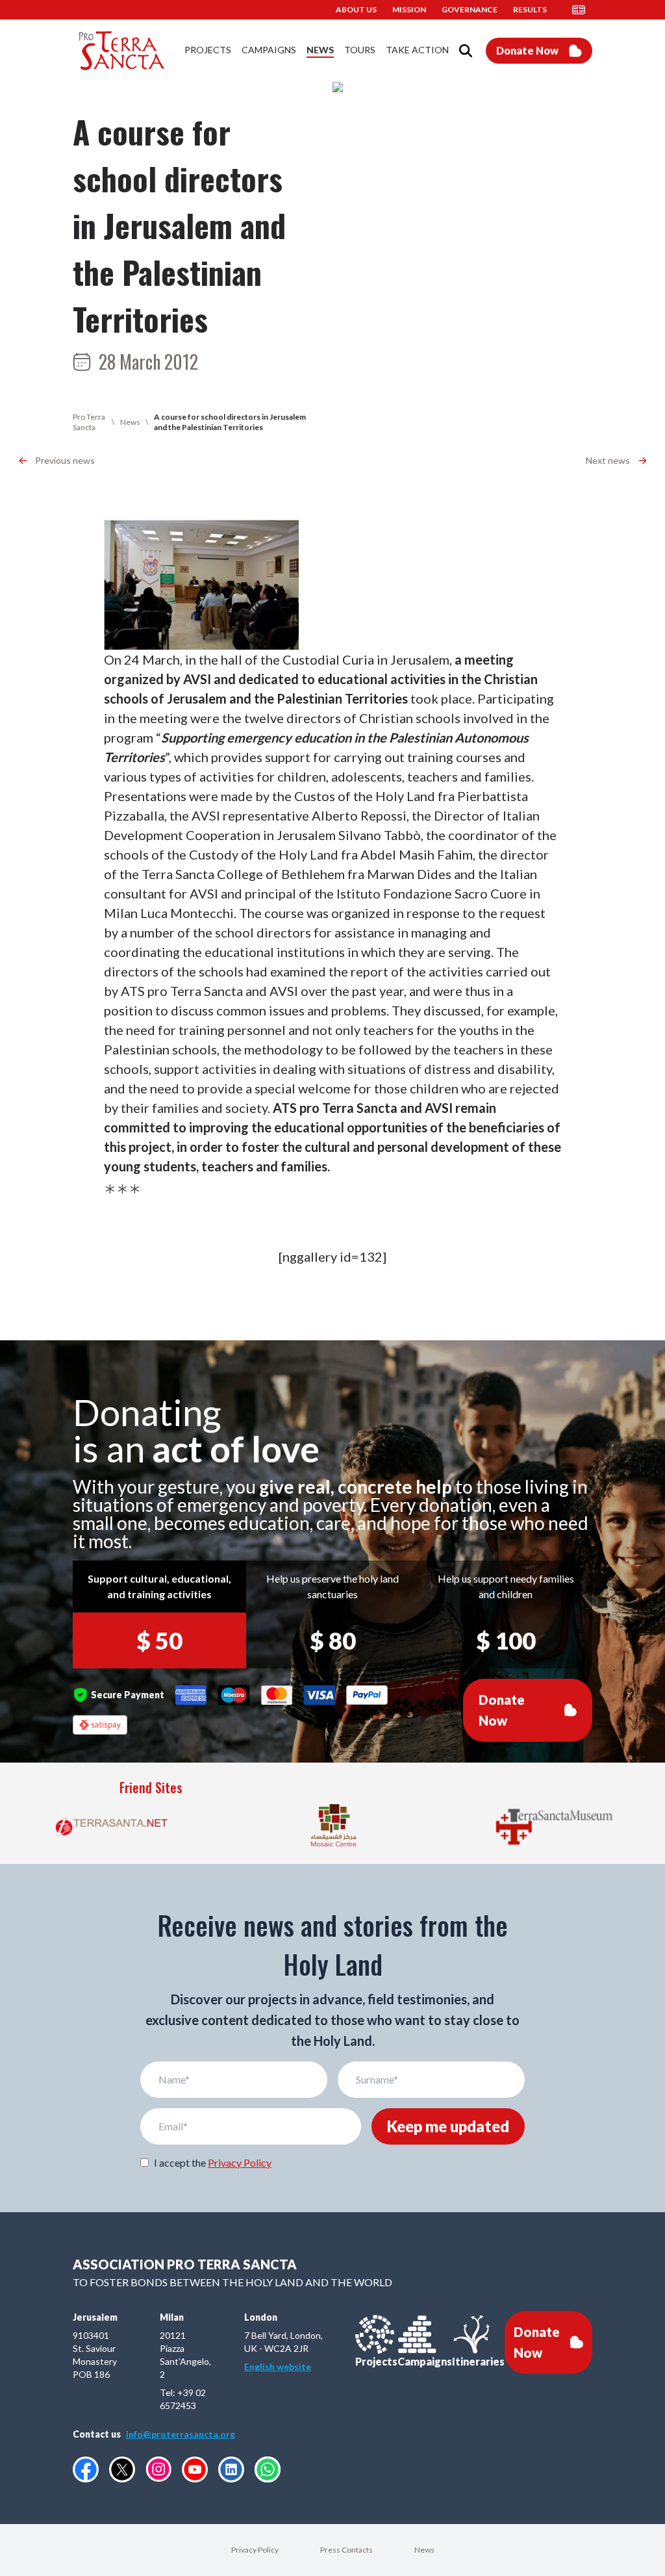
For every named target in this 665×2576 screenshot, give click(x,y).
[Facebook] (86, 2469)
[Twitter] (122, 2469)
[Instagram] (158, 2469)
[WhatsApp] (268, 2469)
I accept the (213, 2162)
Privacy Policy (240, 2162)
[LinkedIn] (231, 2469)
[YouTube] (195, 2469)
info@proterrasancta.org (181, 2434)
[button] (583, 10)
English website (278, 2366)
